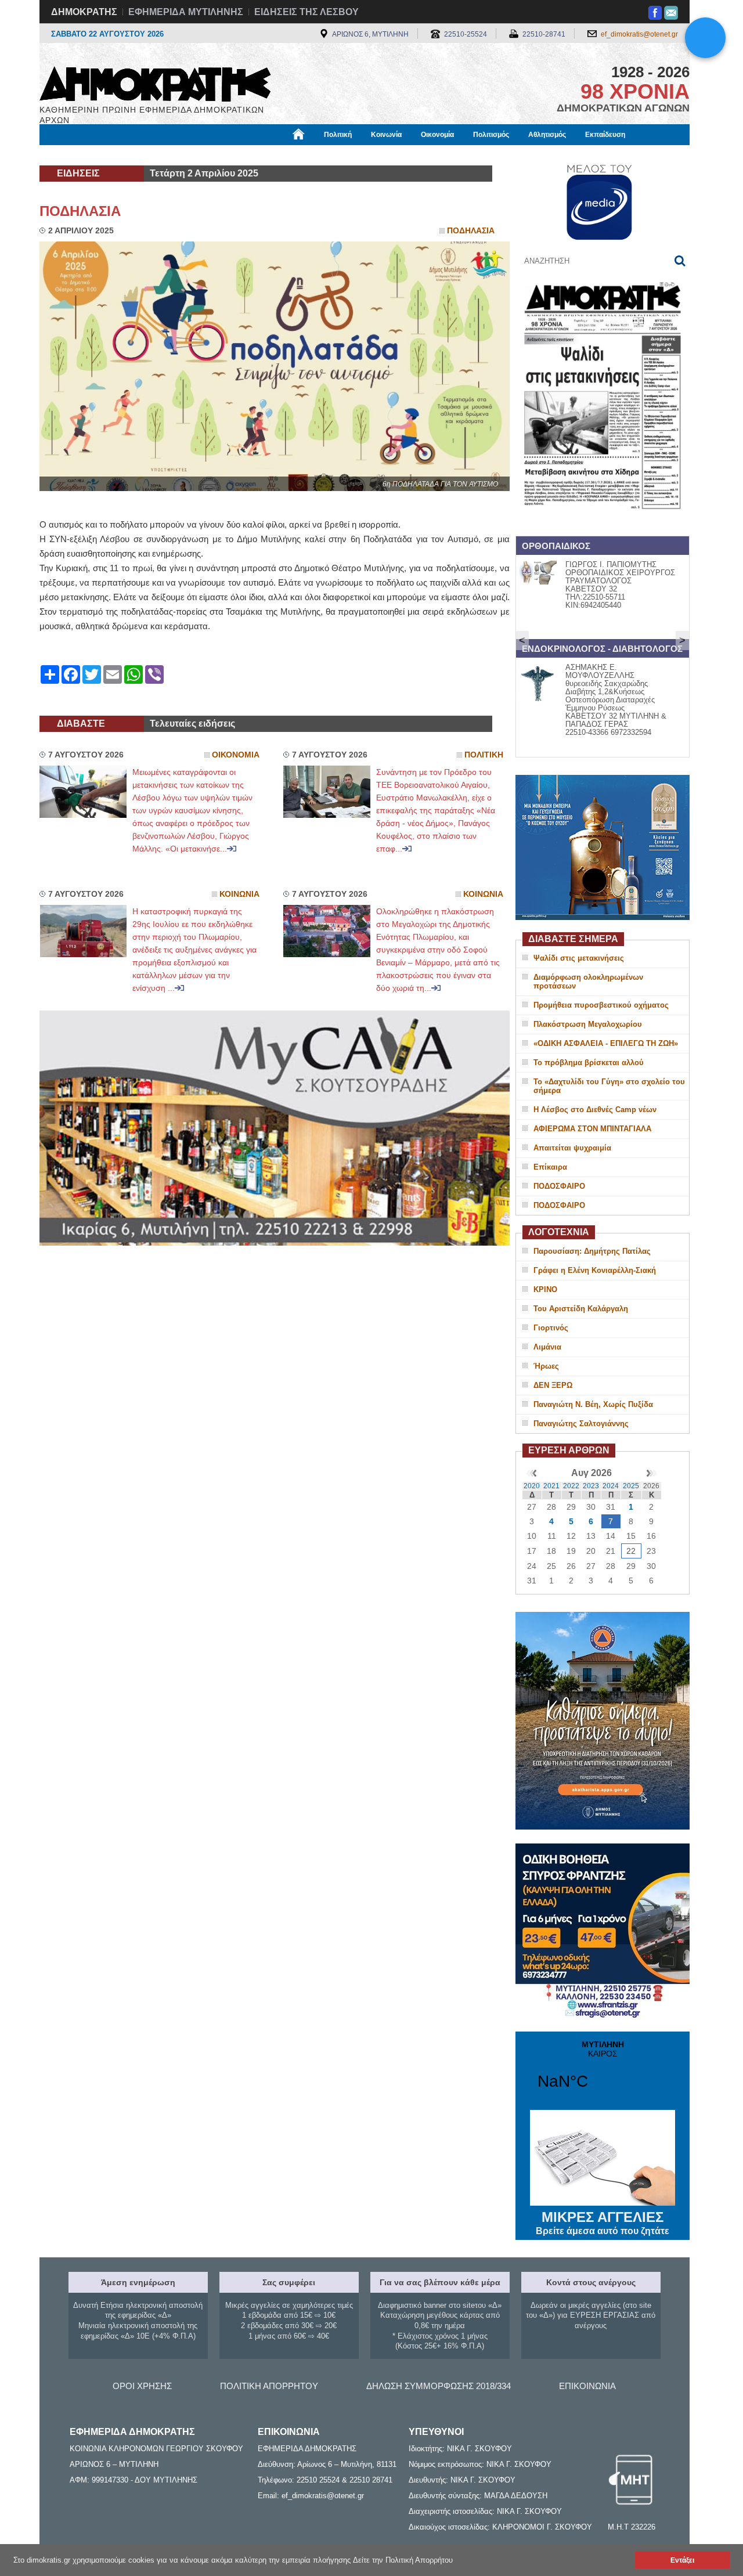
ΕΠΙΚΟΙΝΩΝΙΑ (587, 2386)
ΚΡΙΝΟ (545, 1289)
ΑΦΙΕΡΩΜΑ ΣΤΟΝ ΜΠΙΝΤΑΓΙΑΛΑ (592, 1129)
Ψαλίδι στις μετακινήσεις (579, 958)
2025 (631, 1486)
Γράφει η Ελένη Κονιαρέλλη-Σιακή (595, 1270)
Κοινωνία (386, 135)
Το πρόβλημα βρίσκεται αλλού (589, 1062)
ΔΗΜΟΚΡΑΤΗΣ (84, 12)
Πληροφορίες (372, 155)
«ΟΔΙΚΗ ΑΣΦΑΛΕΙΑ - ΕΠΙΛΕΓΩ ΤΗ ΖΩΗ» (606, 1043)
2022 (571, 1486)
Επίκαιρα (550, 1167)
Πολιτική (338, 135)
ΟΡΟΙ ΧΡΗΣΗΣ (142, 2386)
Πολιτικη (484, 755)
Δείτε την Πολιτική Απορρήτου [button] (403, 2560)
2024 (611, 1486)
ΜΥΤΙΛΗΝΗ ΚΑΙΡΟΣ (603, 2072)
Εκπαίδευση (605, 135)
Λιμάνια (547, 1347)
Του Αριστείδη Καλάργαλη (581, 1309)
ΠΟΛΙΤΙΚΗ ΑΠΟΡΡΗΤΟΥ (269, 2386)
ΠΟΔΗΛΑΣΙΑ (80, 211)
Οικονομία (437, 135)
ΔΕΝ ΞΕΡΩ (553, 1385)
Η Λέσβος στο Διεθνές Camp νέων (595, 1110)
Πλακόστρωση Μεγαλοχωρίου (588, 1024)
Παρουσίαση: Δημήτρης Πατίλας (592, 1251)
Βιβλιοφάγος (185, 155)
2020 (532, 1486)
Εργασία (131, 155)
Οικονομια (236, 755)
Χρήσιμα (276, 155)
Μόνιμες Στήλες (73, 155)
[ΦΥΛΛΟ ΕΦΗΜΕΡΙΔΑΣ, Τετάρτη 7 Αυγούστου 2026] (603, 524)
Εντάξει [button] (682, 2560)
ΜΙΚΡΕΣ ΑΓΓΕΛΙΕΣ (603, 2223)
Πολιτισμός (491, 135)
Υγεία (234, 155)
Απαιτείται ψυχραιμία (572, 1148)
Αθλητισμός (547, 135)
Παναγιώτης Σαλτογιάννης (581, 1424)
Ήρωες (546, 1366)
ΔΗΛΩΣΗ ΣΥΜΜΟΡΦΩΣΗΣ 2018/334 (439, 2386)
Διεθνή (320, 155)
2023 (591, 1486)
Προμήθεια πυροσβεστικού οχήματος (601, 1005)
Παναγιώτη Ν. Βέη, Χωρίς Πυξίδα (593, 1404)
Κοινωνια (239, 894)
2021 (551, 1486)
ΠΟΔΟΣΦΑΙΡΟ (559, 1186)
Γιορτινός (551, 1328)
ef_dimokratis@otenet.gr (639, 34)
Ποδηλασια (471, 231)
